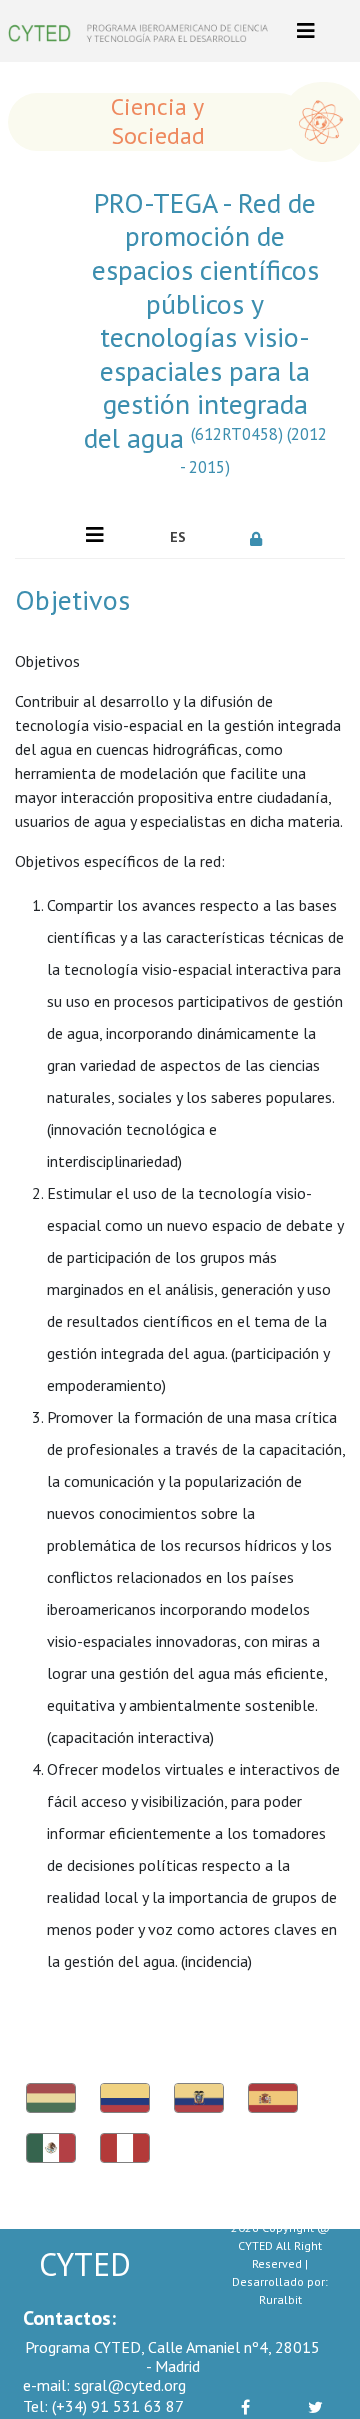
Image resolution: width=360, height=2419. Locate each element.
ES (178, 537)
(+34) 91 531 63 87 (103, 2406)
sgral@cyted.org (104, 2385)
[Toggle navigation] (306, 31)
